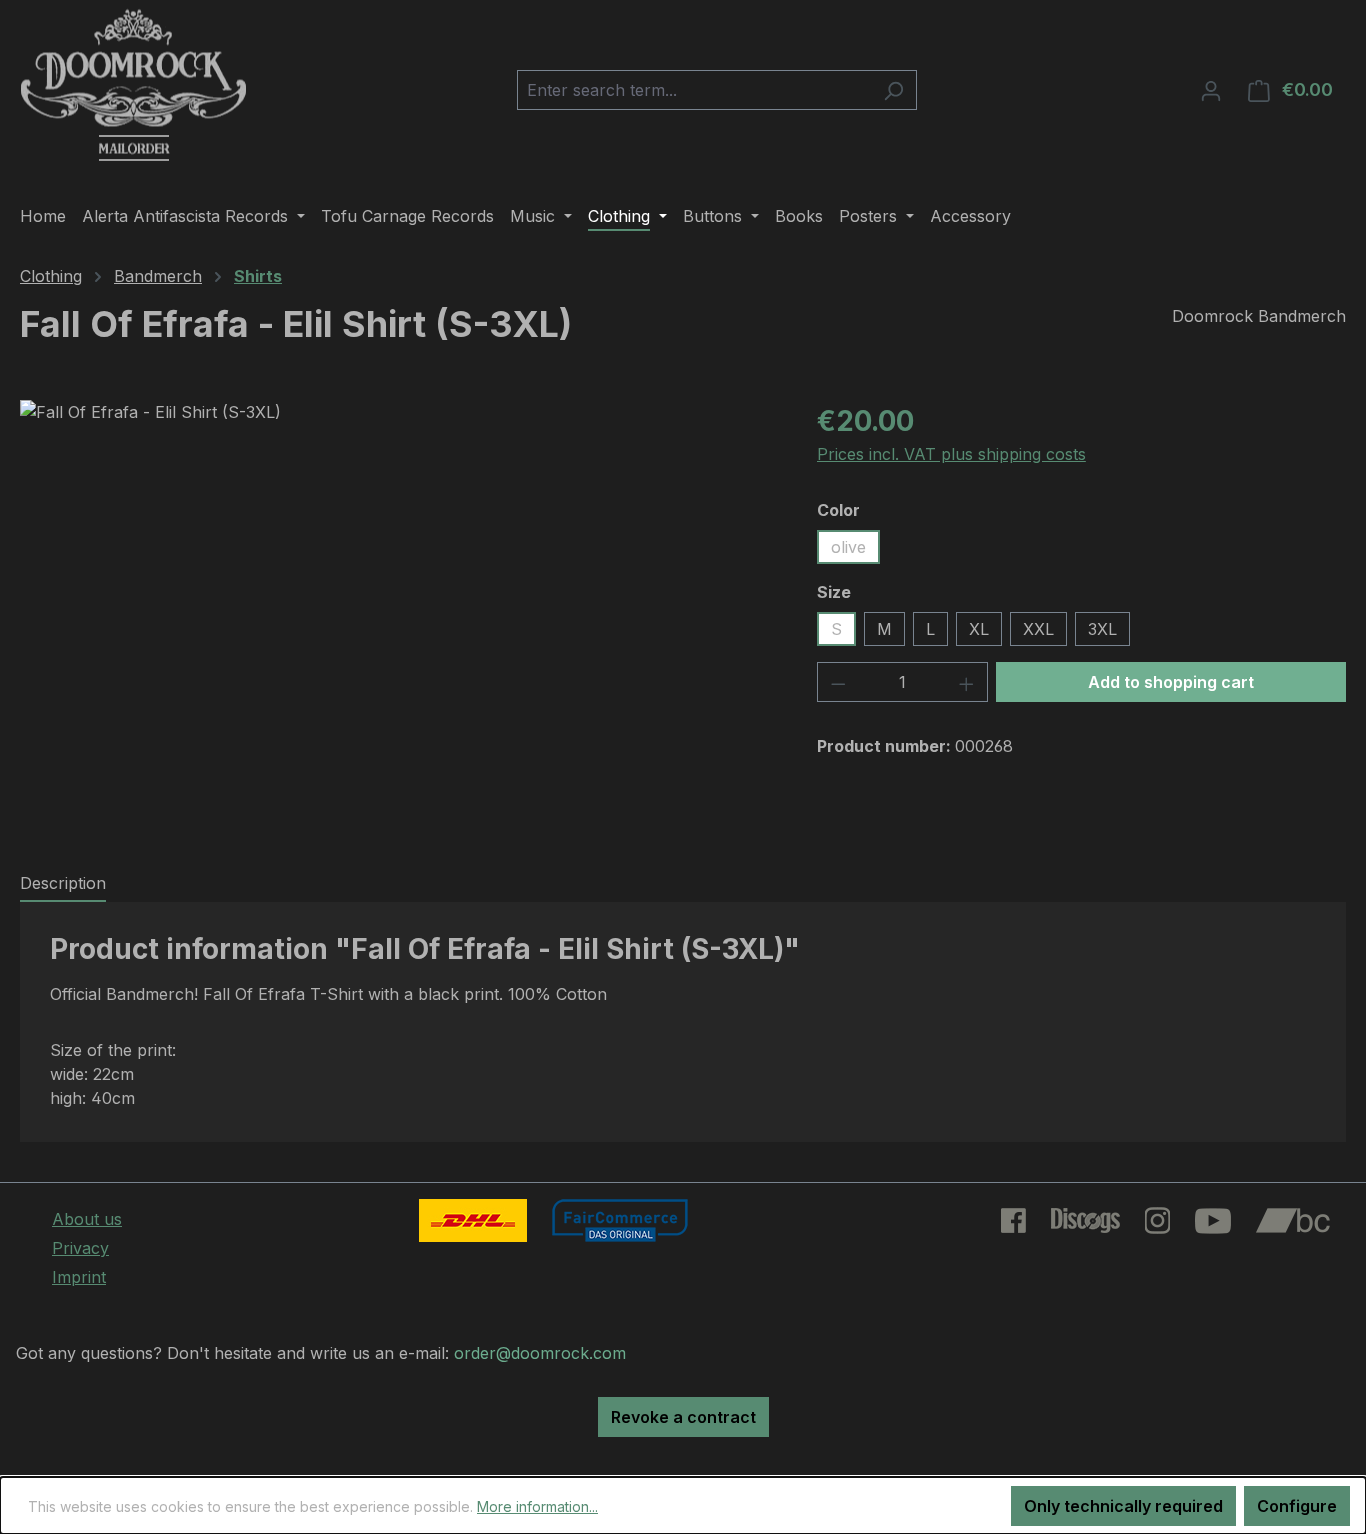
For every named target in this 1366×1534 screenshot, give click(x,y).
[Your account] (1211, 90)
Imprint (79, 1277)
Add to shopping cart (1171, 682)
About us (87, 1219)
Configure (1297, 1506)
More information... (537, 1506)
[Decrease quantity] (838, 682)
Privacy (80, 1248)
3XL (1102, 629)
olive (848, 547)
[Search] (893, 90)
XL (979, 629)
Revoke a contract (683, 1417)
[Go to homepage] (133, 86)
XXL (1038, 629)
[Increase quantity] (967, 682)
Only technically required (1123, 1506)
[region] (398, 615)
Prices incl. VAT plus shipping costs (951, 454)
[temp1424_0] (398, 615)
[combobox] (694, 90)
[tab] (63, 884)
